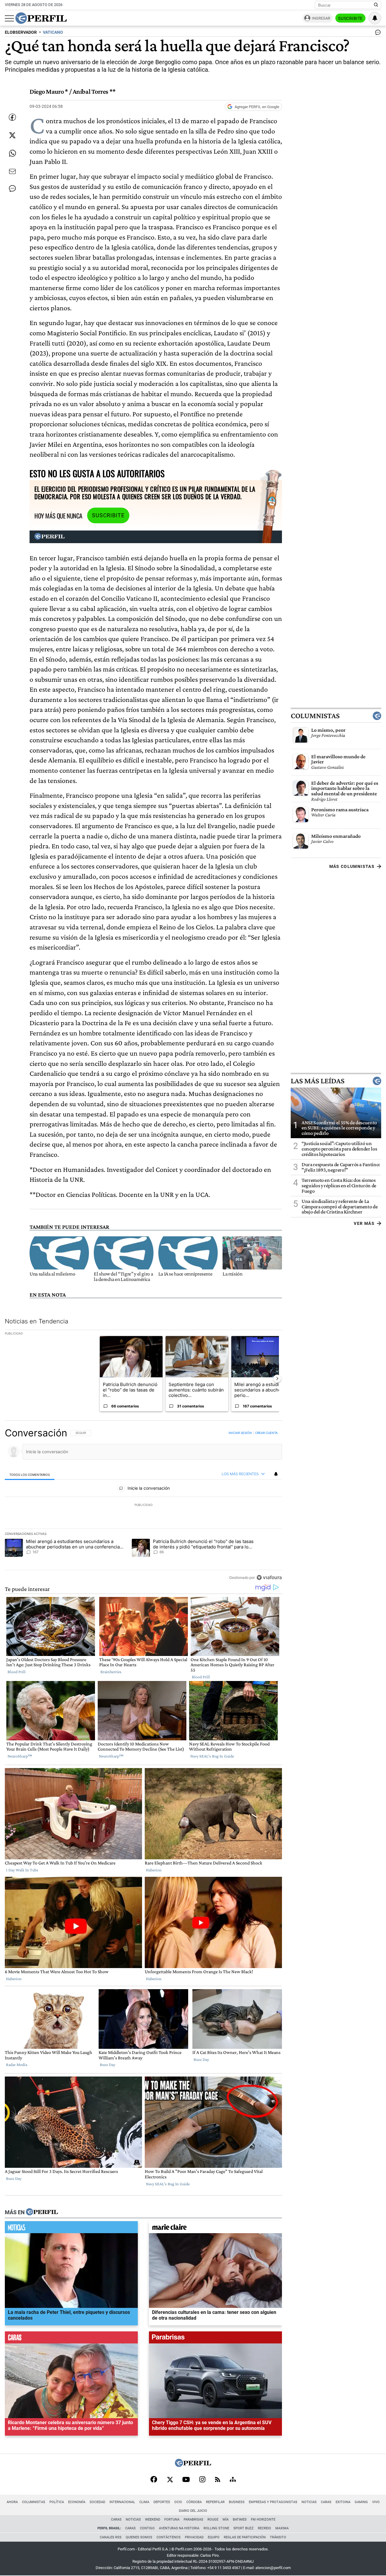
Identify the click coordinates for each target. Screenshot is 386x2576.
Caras (326, 2502)
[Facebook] (154, 2480)
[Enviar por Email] (12, 171)
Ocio (178, 2502)
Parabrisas (193, 2520)
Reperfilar (215, 2502)
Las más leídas (318, 1081)
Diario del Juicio (193, 2511)
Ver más (364, 1223)
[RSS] (218, 2480)
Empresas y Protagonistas (273, 2502)
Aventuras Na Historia (179, 2528)
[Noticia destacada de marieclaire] (215, 2229)
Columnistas (315, 715)
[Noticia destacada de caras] (71, 2339)
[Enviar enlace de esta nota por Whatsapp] (12, 153)
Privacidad (194, 2537)
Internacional (122, 2502)
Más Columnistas (352, 866)
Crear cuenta (266, 1433)
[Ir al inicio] (41, 18)
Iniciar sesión (240, 1433)
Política (57, 2502)
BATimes (240, 2520)
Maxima (282, 2528)
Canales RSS (111, 2537)
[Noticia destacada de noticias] (71, 2229)
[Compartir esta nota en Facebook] (12, 117)
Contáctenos (169, 2537)
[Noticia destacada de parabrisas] (215, 2339)
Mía (226, 2520)
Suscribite (350, 18)
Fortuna (172, 2520)
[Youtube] (186, 2480)
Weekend (153, 2520)
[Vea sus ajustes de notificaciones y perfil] (375, 18)
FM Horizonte (263, 2520)
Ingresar (321, 18)
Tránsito (278, 2537)
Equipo (214, 2537)
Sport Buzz (244, 2528)
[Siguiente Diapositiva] (277, 1379)
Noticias (309, 2502)
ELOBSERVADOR (21, 32)
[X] (170, 2480)
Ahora (12, 2502)
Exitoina (343, 2502)
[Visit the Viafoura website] (269, 1578)
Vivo (376, 2502)
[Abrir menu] (9, 18)
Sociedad (97, 2502)
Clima (144, 2502)
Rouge (213, 2520)
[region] (143, 1505)
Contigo (147, 2528)
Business (237, 2502)
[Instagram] (202, 2480)
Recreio (264, 2528)
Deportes (162, 2502)
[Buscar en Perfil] (376, 5)
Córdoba (194, 2502)
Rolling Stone (216, 2528)
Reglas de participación (245, 2537)
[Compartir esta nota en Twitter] (12, 135)
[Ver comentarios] (377, 34)
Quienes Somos (139, 2537)
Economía (77, 2502)
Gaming (361, 2502)
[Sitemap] (233, 2480)
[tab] (30, 1474)
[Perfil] (42, 2212)
